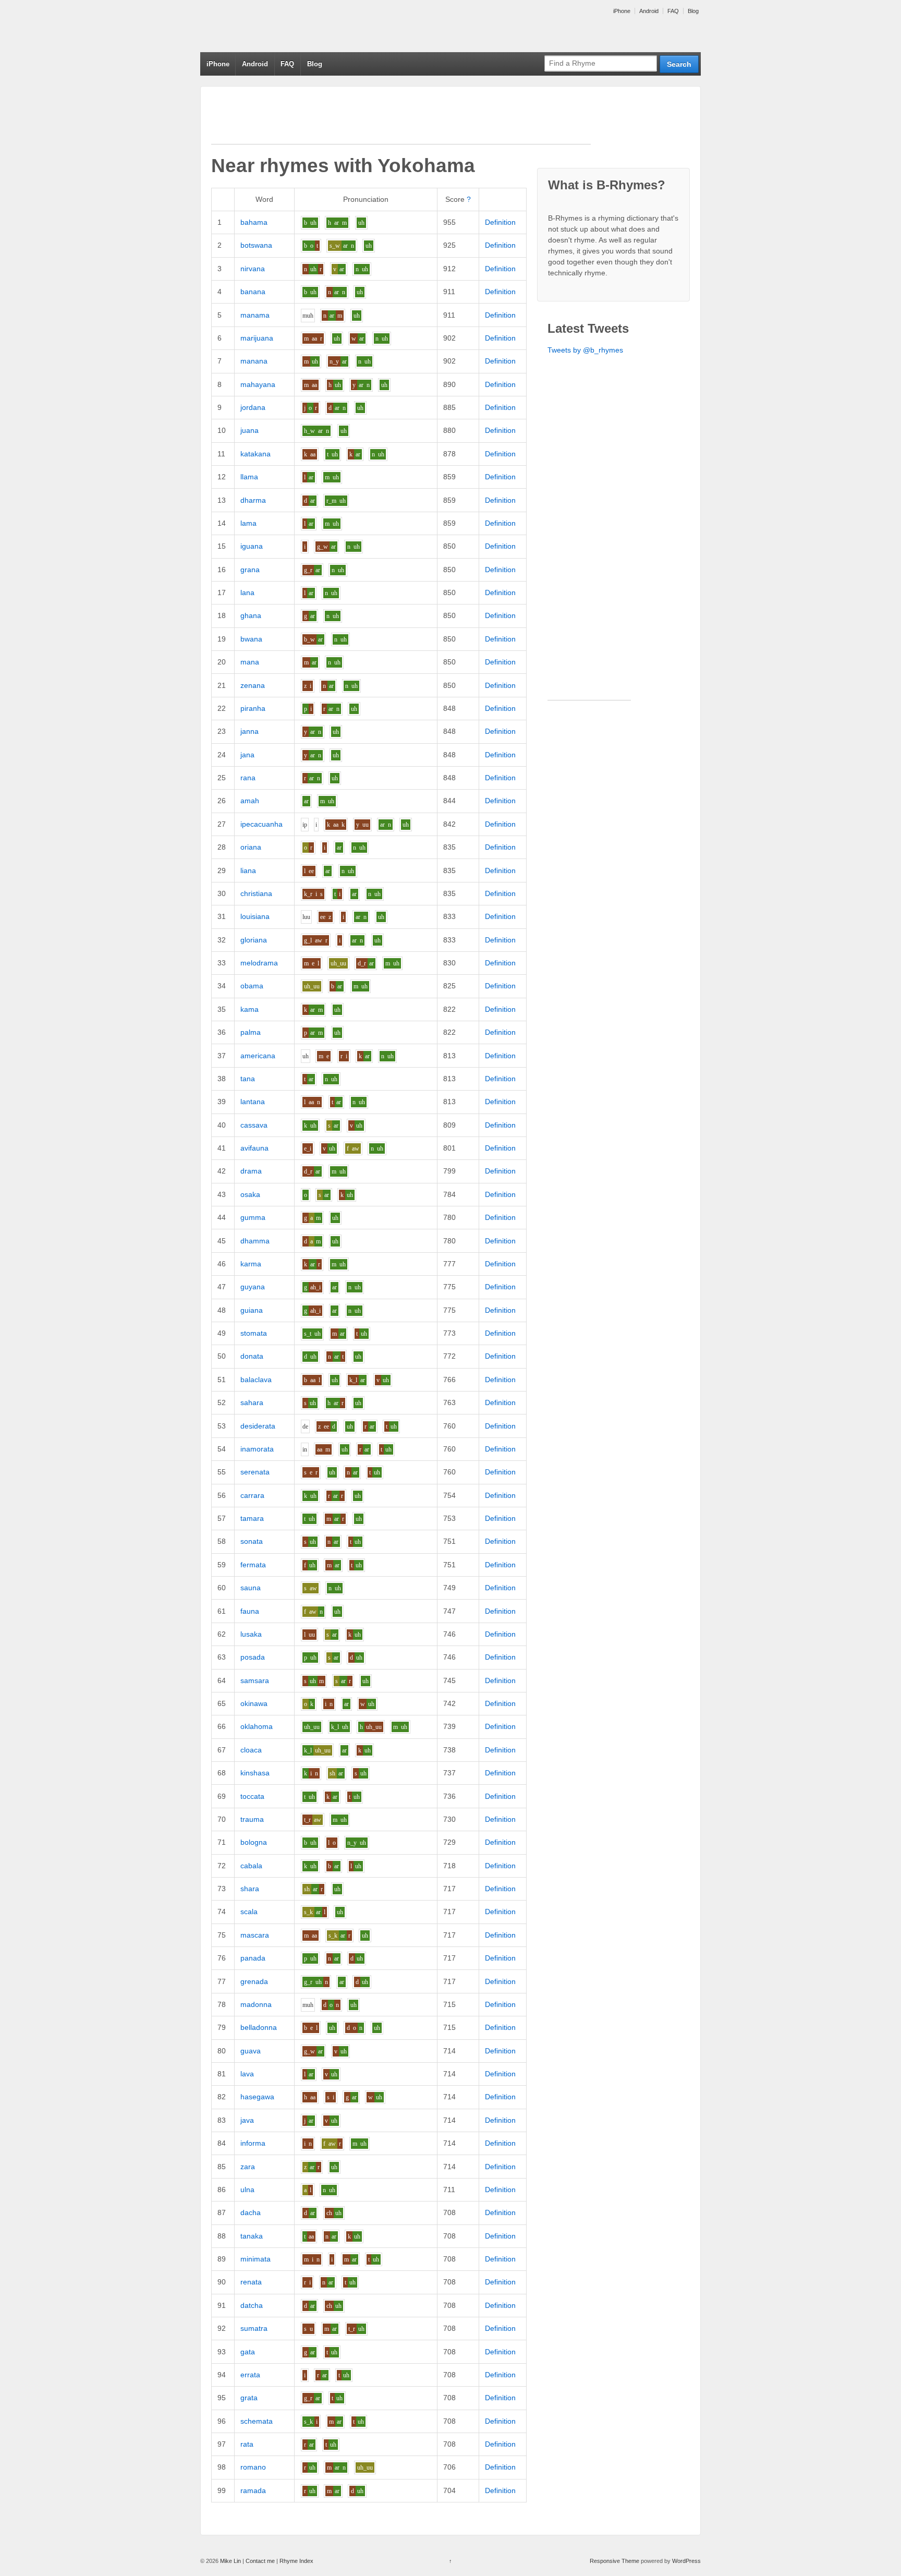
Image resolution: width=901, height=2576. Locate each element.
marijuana (257, 338)
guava (251, 2051)
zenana (253, 685)
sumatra (254, 2328)
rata (247, 2444)
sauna (251, 1588)
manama (255, 315)
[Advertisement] (401, 120)
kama (249, 1009)
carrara (252, 1495)
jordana (253, 407)
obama (252, 986)
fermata (253, 1565)
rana (248, 778)
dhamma (255, 1241)
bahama (254, 222)
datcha (252, 2305)
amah (250, 801)
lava (247, 2074)
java (247, 2120)
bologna (254, 1842)
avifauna (254, 1148)
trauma (252, 1819)
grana (250, 570)
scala (249, 1912)
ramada (253, 2490)
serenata (255, 1472)
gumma (253, 1217)
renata (251, 2282)
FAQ (673, 11)
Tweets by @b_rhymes (585, 350)
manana (254, 361)
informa (253, 2143)
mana (250, 662)
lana (247, 592)
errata (250, 2375)
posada (253, 1657)
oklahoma (257, 1726)
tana (248, 1079)
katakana (255, 454)
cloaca (251, 1750)
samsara (255, 1680)
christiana (256, 893)
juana (249, 430)
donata (252, 1356)
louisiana (255, 916)
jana (247, 755)
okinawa (254, 1703)
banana (253, 292)
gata (248, 2352)
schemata (257, 2421)
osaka (250, 1194)
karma (251, 1264)
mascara (255, 1935)
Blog (693, 11)
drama (251, 1171)
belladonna (259, 2027)
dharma (253, 500)
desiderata (258, 1426)
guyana (253, 1287)
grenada (254, 1981)
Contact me (260, 2561)
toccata (252, 1796)
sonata (252, 1541)
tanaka (252, 2236)
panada (253, 1958)
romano (253, 2467)
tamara (252, 1518)
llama (249, 477)
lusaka (251, 1634)
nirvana (253, 269)
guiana (252, 1310)
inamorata (257, 1449)
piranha (253, 708)
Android (649, 11)
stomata (254, 1333)
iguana (252, 546)
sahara (252, 1402)
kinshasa (255, 1773)
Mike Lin (230, 2561)
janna (249, 731)
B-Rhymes (278, 26)
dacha (251, 2212)
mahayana (258, 384)
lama (248, 523)
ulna (247, 2190)
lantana (253, 1102)
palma (251, 1032)
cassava (254, 1125)
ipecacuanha (261, 824)
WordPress (686, 2561)
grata (249, 2398)
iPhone (622, 11)
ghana (251, 615)
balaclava (256, 1380)
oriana (251, 847)
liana (248, 870)
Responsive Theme (614, 2561)
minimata (255, 2259)
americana (258, 1056)
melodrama (259, 963)
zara (248, 2167)
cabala (251, 1866)
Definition (500, 222)
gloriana (254, 940)
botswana (256, 245)
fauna (250, 1611)
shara (250, 1889)
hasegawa (257, 2097)
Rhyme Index (296, 2561)
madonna (256, 2004)
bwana (251, 639)
